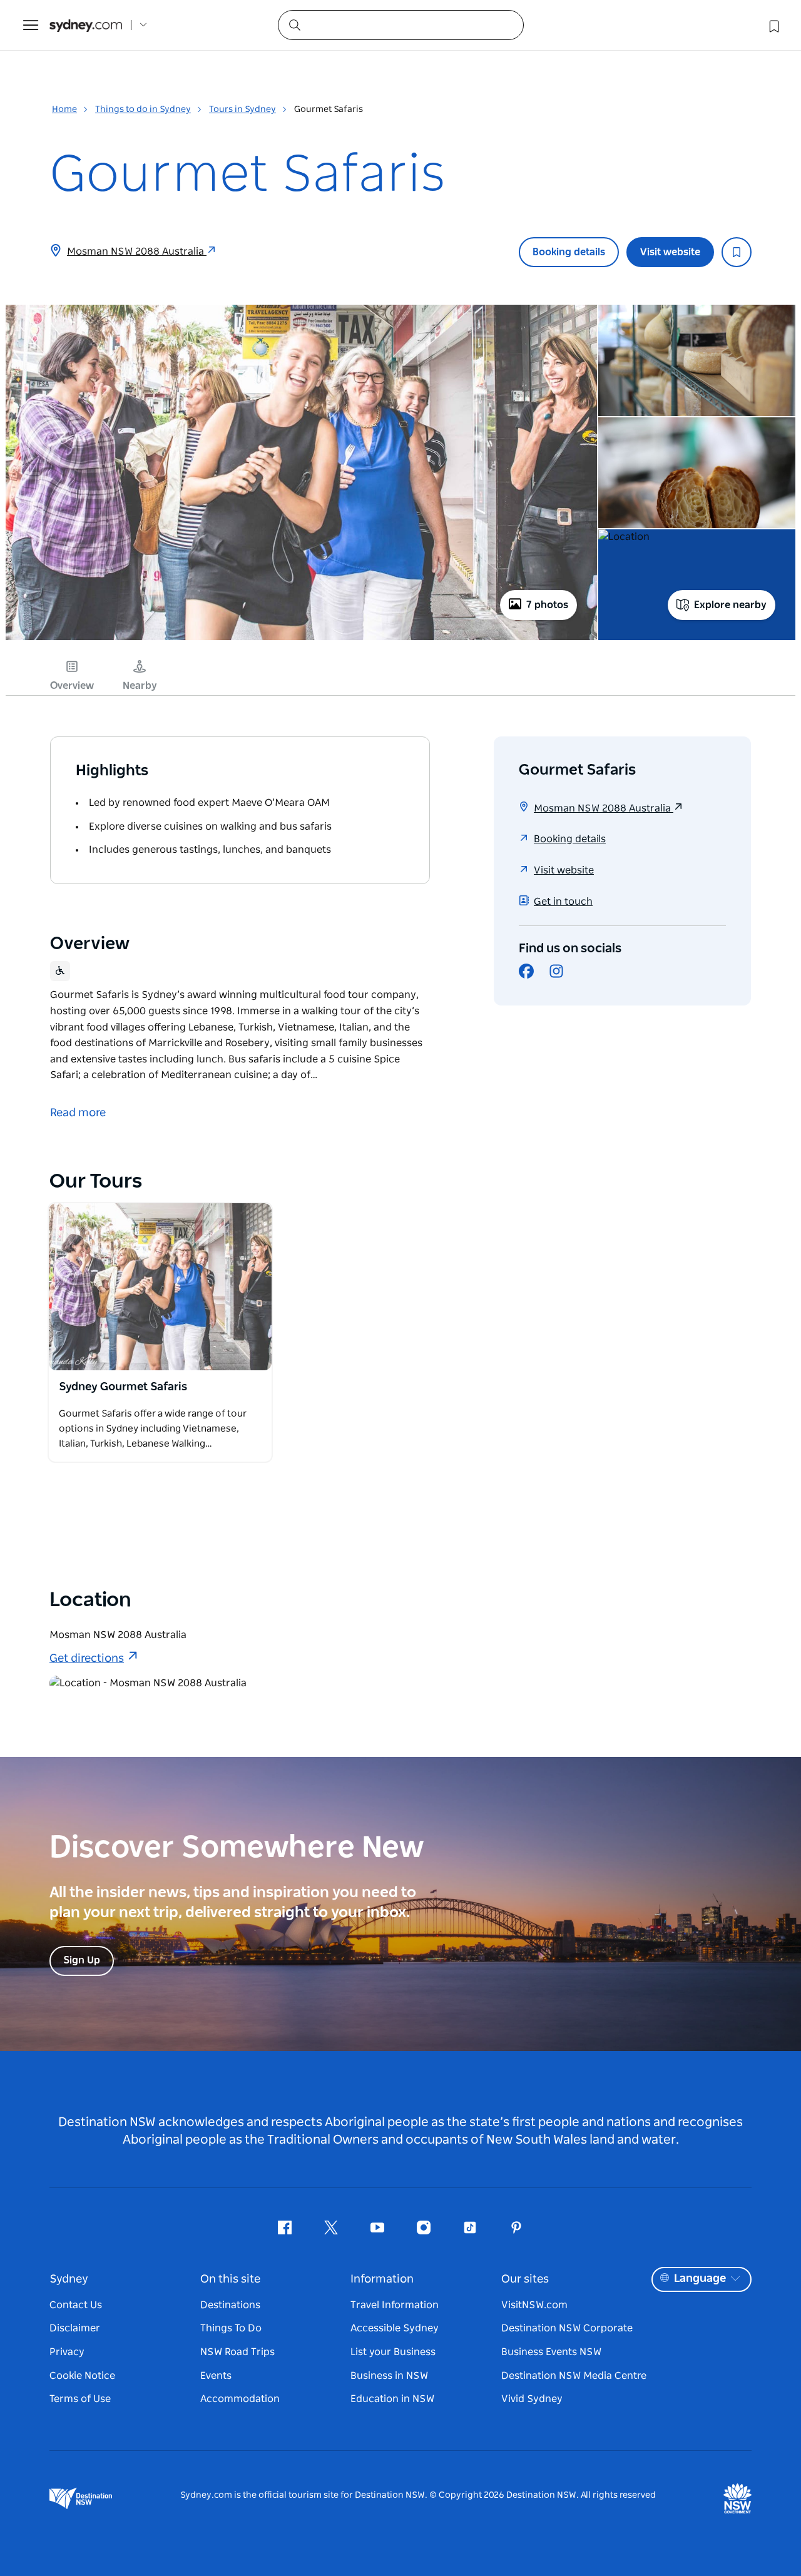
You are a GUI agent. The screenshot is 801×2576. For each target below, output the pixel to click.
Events (216, 2376)
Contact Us (76, 2305)
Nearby (140, 686)
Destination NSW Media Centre (574, 2376)
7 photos (547, 605)
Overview (72, 686)
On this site (230, 2279)
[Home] (86, 25)
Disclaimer (75, 2328)
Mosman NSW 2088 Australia (137, 252)
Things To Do (231, 2328)
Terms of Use (80, 2399)
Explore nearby (730, 605)
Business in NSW (389, 2376)
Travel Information (395, 2305)
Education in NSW (392, 2399)
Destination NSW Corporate (567, 2328)
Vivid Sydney (532, 2399)
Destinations (230, 2305)
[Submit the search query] (294, 24)
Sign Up (82, 1960)
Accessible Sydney (395, 2328)
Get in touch (563, 902)
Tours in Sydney (242, 109)
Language (700, 2279)
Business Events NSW (551, 2352)
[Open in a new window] (160, 1287)
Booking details (569, 252)
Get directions (87, 1659)
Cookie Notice (82, 2376)
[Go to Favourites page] (773, 25)
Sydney (69, 2279)
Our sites (525, 2279)
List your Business (393, 2352)
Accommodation (240, 2399)
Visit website (670, 252)
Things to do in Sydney (143, 109)
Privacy (67, 2352)
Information (382, 2279)
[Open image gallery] (301, 639)
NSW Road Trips (237, 2352)
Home (64, 109)
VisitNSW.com (534, 2305)
